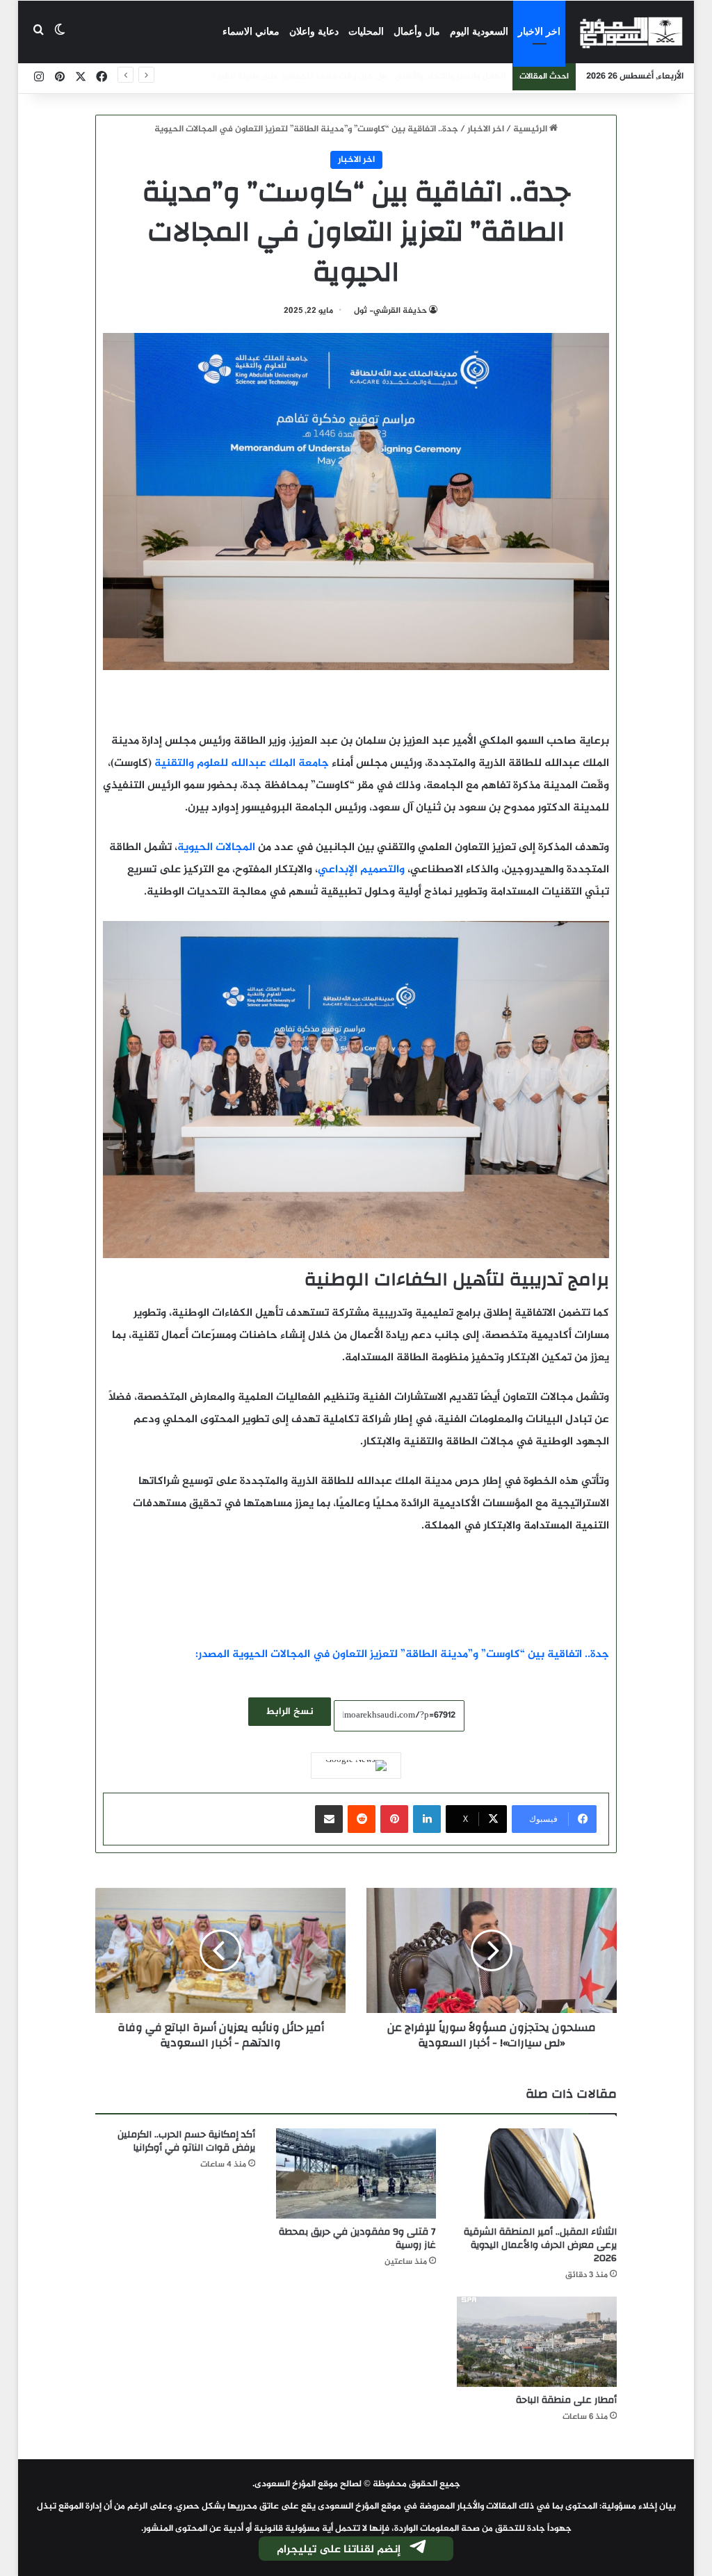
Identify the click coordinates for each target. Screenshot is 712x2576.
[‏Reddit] (362, 1819)
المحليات (366, 32)
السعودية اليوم (479, 32)
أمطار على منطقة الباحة (566, 2400)
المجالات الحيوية (216, 848)
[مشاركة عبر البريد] (329, 1819)
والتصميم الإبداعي (361, 870)
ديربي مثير (484, 76)
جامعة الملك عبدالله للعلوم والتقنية (242, 764)
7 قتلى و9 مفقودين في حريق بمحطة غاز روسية (357, 2239)
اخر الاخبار (539, 32)
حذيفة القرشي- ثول (389, 311)
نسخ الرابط (290, 1712)
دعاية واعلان (314, 32)
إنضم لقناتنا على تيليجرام (339, 2550)
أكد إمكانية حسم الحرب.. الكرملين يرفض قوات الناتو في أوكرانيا (186, 2141)
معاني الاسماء (251, 32)
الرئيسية (531, 129)
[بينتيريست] (394, 1819)
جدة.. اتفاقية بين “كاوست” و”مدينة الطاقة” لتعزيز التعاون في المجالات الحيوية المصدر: (402, 1655)
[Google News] (356, 1766)
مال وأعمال (417, 32)
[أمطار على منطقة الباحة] (537, 2342)
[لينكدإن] (427, 1819)
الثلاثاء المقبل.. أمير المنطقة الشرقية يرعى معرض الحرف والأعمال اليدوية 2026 (540, 2245)
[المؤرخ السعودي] (631, 32)
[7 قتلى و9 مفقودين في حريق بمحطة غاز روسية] (356, 2174)
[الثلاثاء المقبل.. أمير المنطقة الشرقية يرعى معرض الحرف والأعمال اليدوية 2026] (537, 2174)
